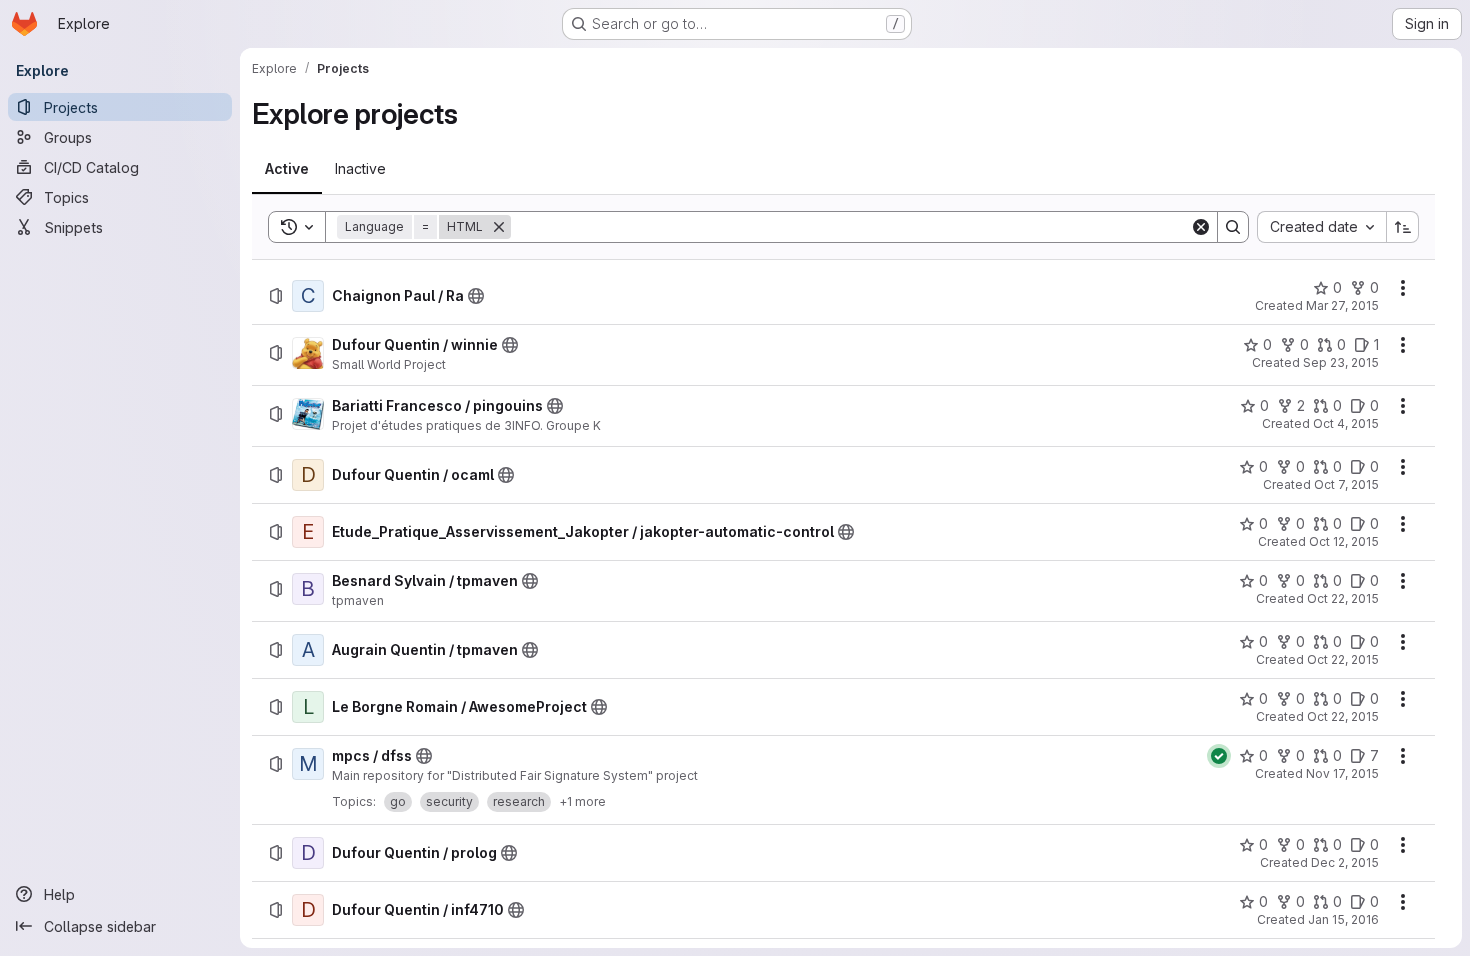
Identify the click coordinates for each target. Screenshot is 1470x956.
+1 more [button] (582, 801)
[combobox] (1321, 227)
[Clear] (1201, 227)
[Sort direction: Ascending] (1403, 227)
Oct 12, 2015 (1344, 541)
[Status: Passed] (1219, 756)
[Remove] (499, 227)
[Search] (1233, 227)
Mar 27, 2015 (1342, 305)
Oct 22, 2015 (1343, 598)
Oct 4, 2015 (1346, 423)
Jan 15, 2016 (1343, 919)
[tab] (287, 169)
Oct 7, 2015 (1346, 484)
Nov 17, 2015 (1342, 773)
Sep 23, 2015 (1341, 362)
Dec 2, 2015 (1345, 862)
